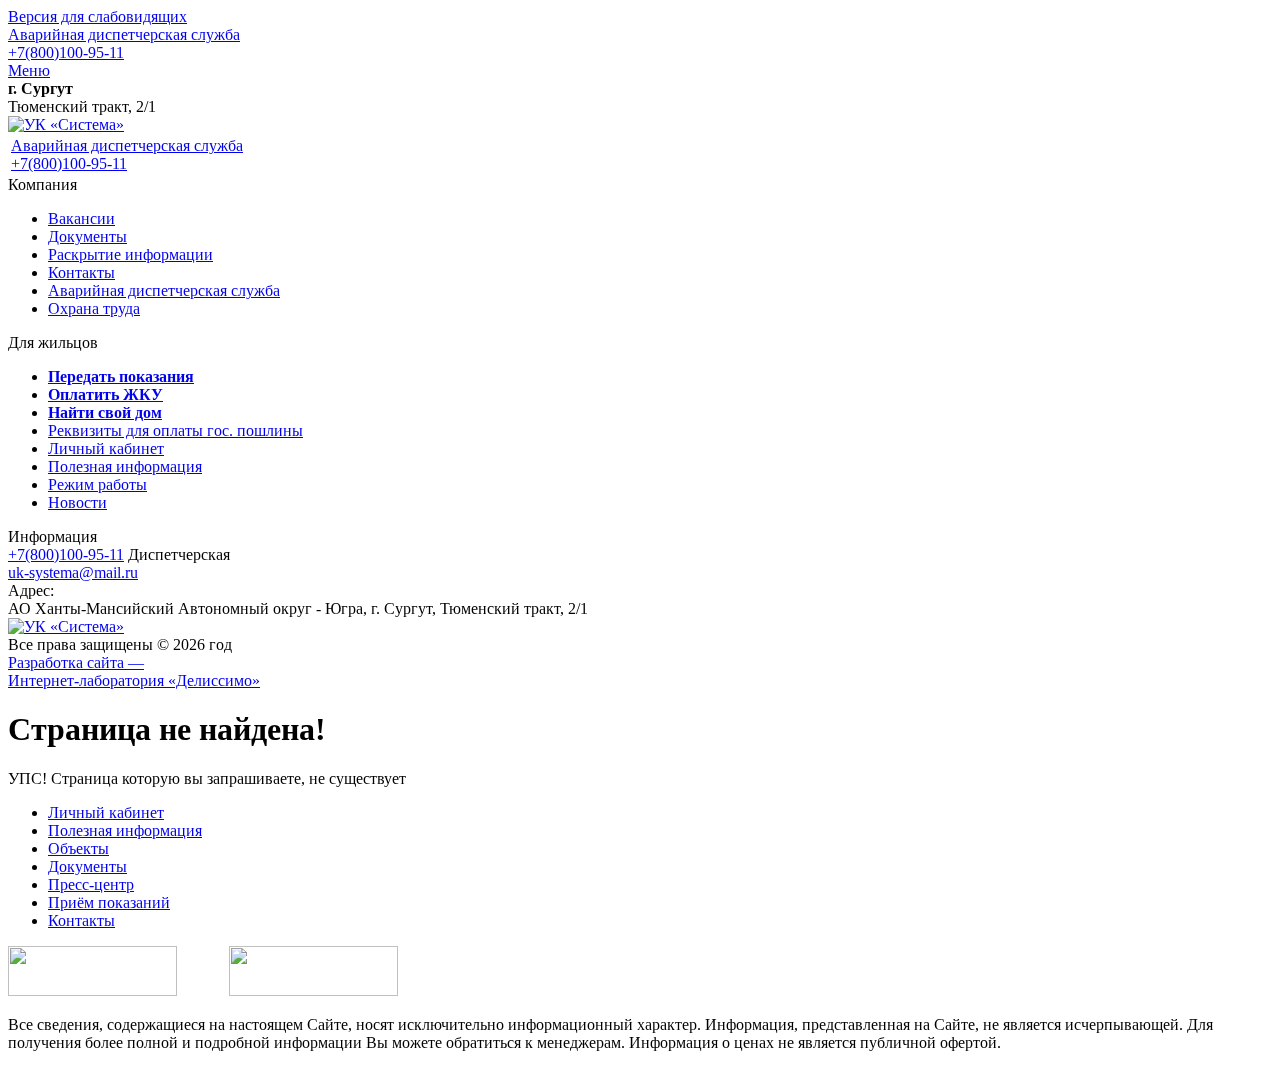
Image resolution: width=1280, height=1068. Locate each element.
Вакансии (81, 218)
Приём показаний (109, 902)
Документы (87, 236)
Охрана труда (94, 308)
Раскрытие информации (130, 254)
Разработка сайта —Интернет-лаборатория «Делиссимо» (134, 671)
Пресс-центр (91, 884)
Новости (77, 502)
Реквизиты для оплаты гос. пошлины (175, 430)
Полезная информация (125, 466)
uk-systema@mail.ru (73, 572)
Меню (29, 70)
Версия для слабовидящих (97, 16)
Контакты (81, 272)
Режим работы (97, 484)
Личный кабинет (106, 448)
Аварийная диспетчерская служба (124, 34)
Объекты (78, 848)
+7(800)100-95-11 (66, 52)
